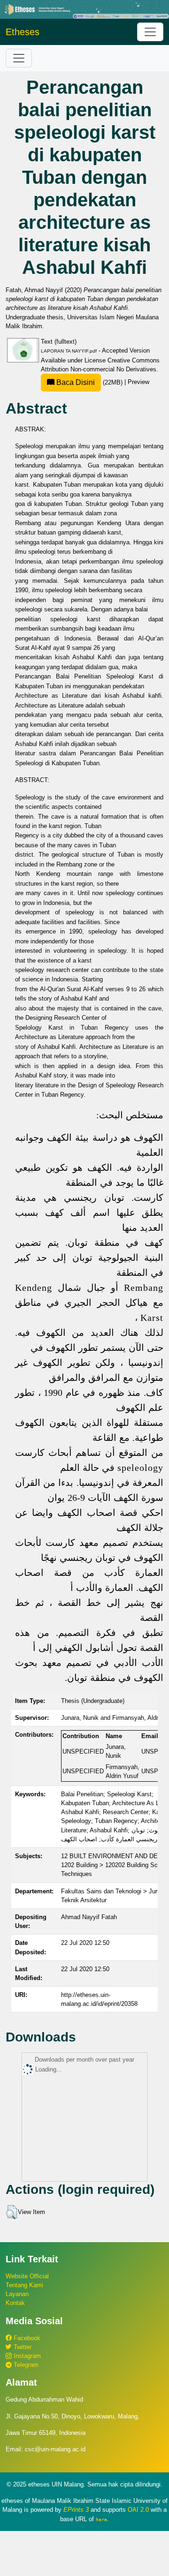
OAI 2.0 (138, 2510)
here (101, 2519)
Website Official (27, 2276)
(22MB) (89, 382)
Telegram (25, 2365)
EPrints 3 (76, 2510)
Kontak (15, 2303)
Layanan (17, 2294)
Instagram (26, 2356)
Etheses (23, 32)
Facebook (26, 2338)
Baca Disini (75, 382)
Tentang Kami (24, 2285)
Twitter (22, 2347)
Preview (138, 382)
